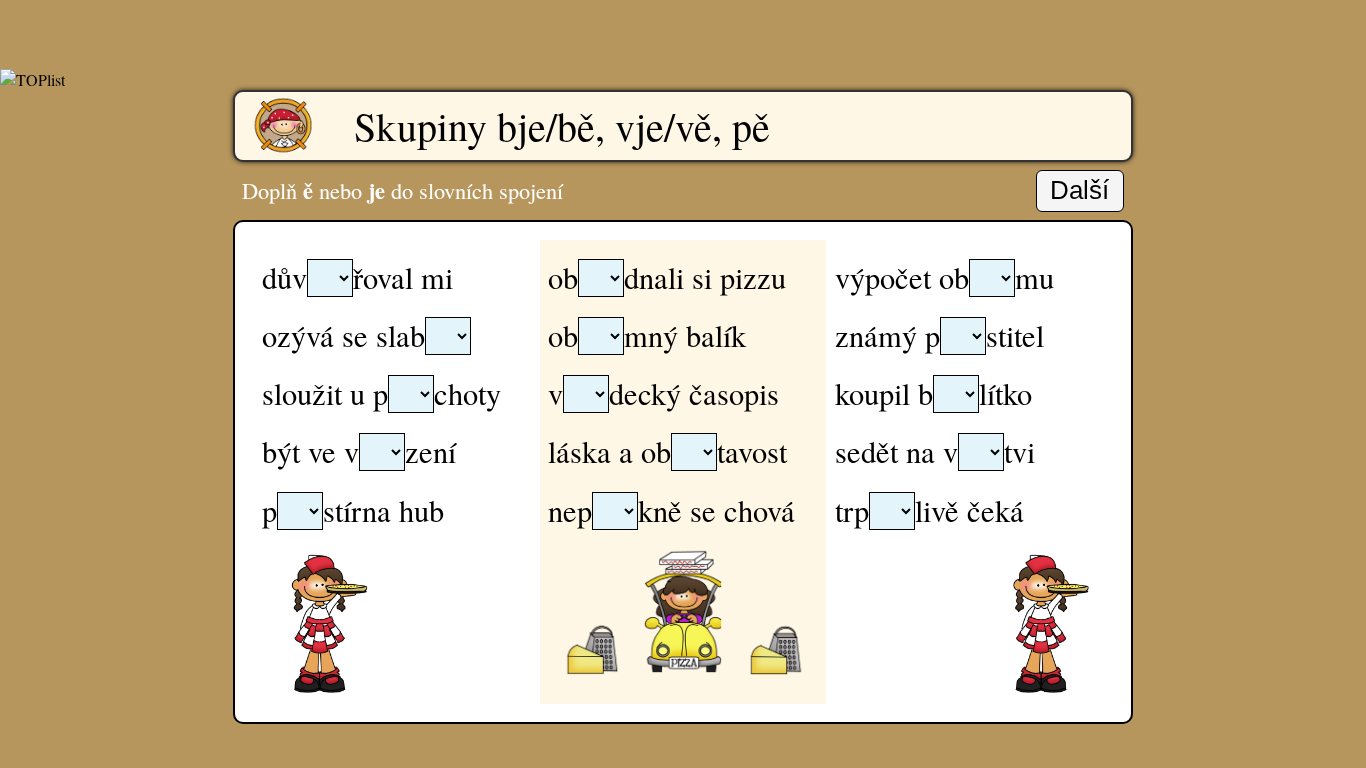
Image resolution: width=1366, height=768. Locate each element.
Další (1079, 190)
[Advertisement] (683, 30)
